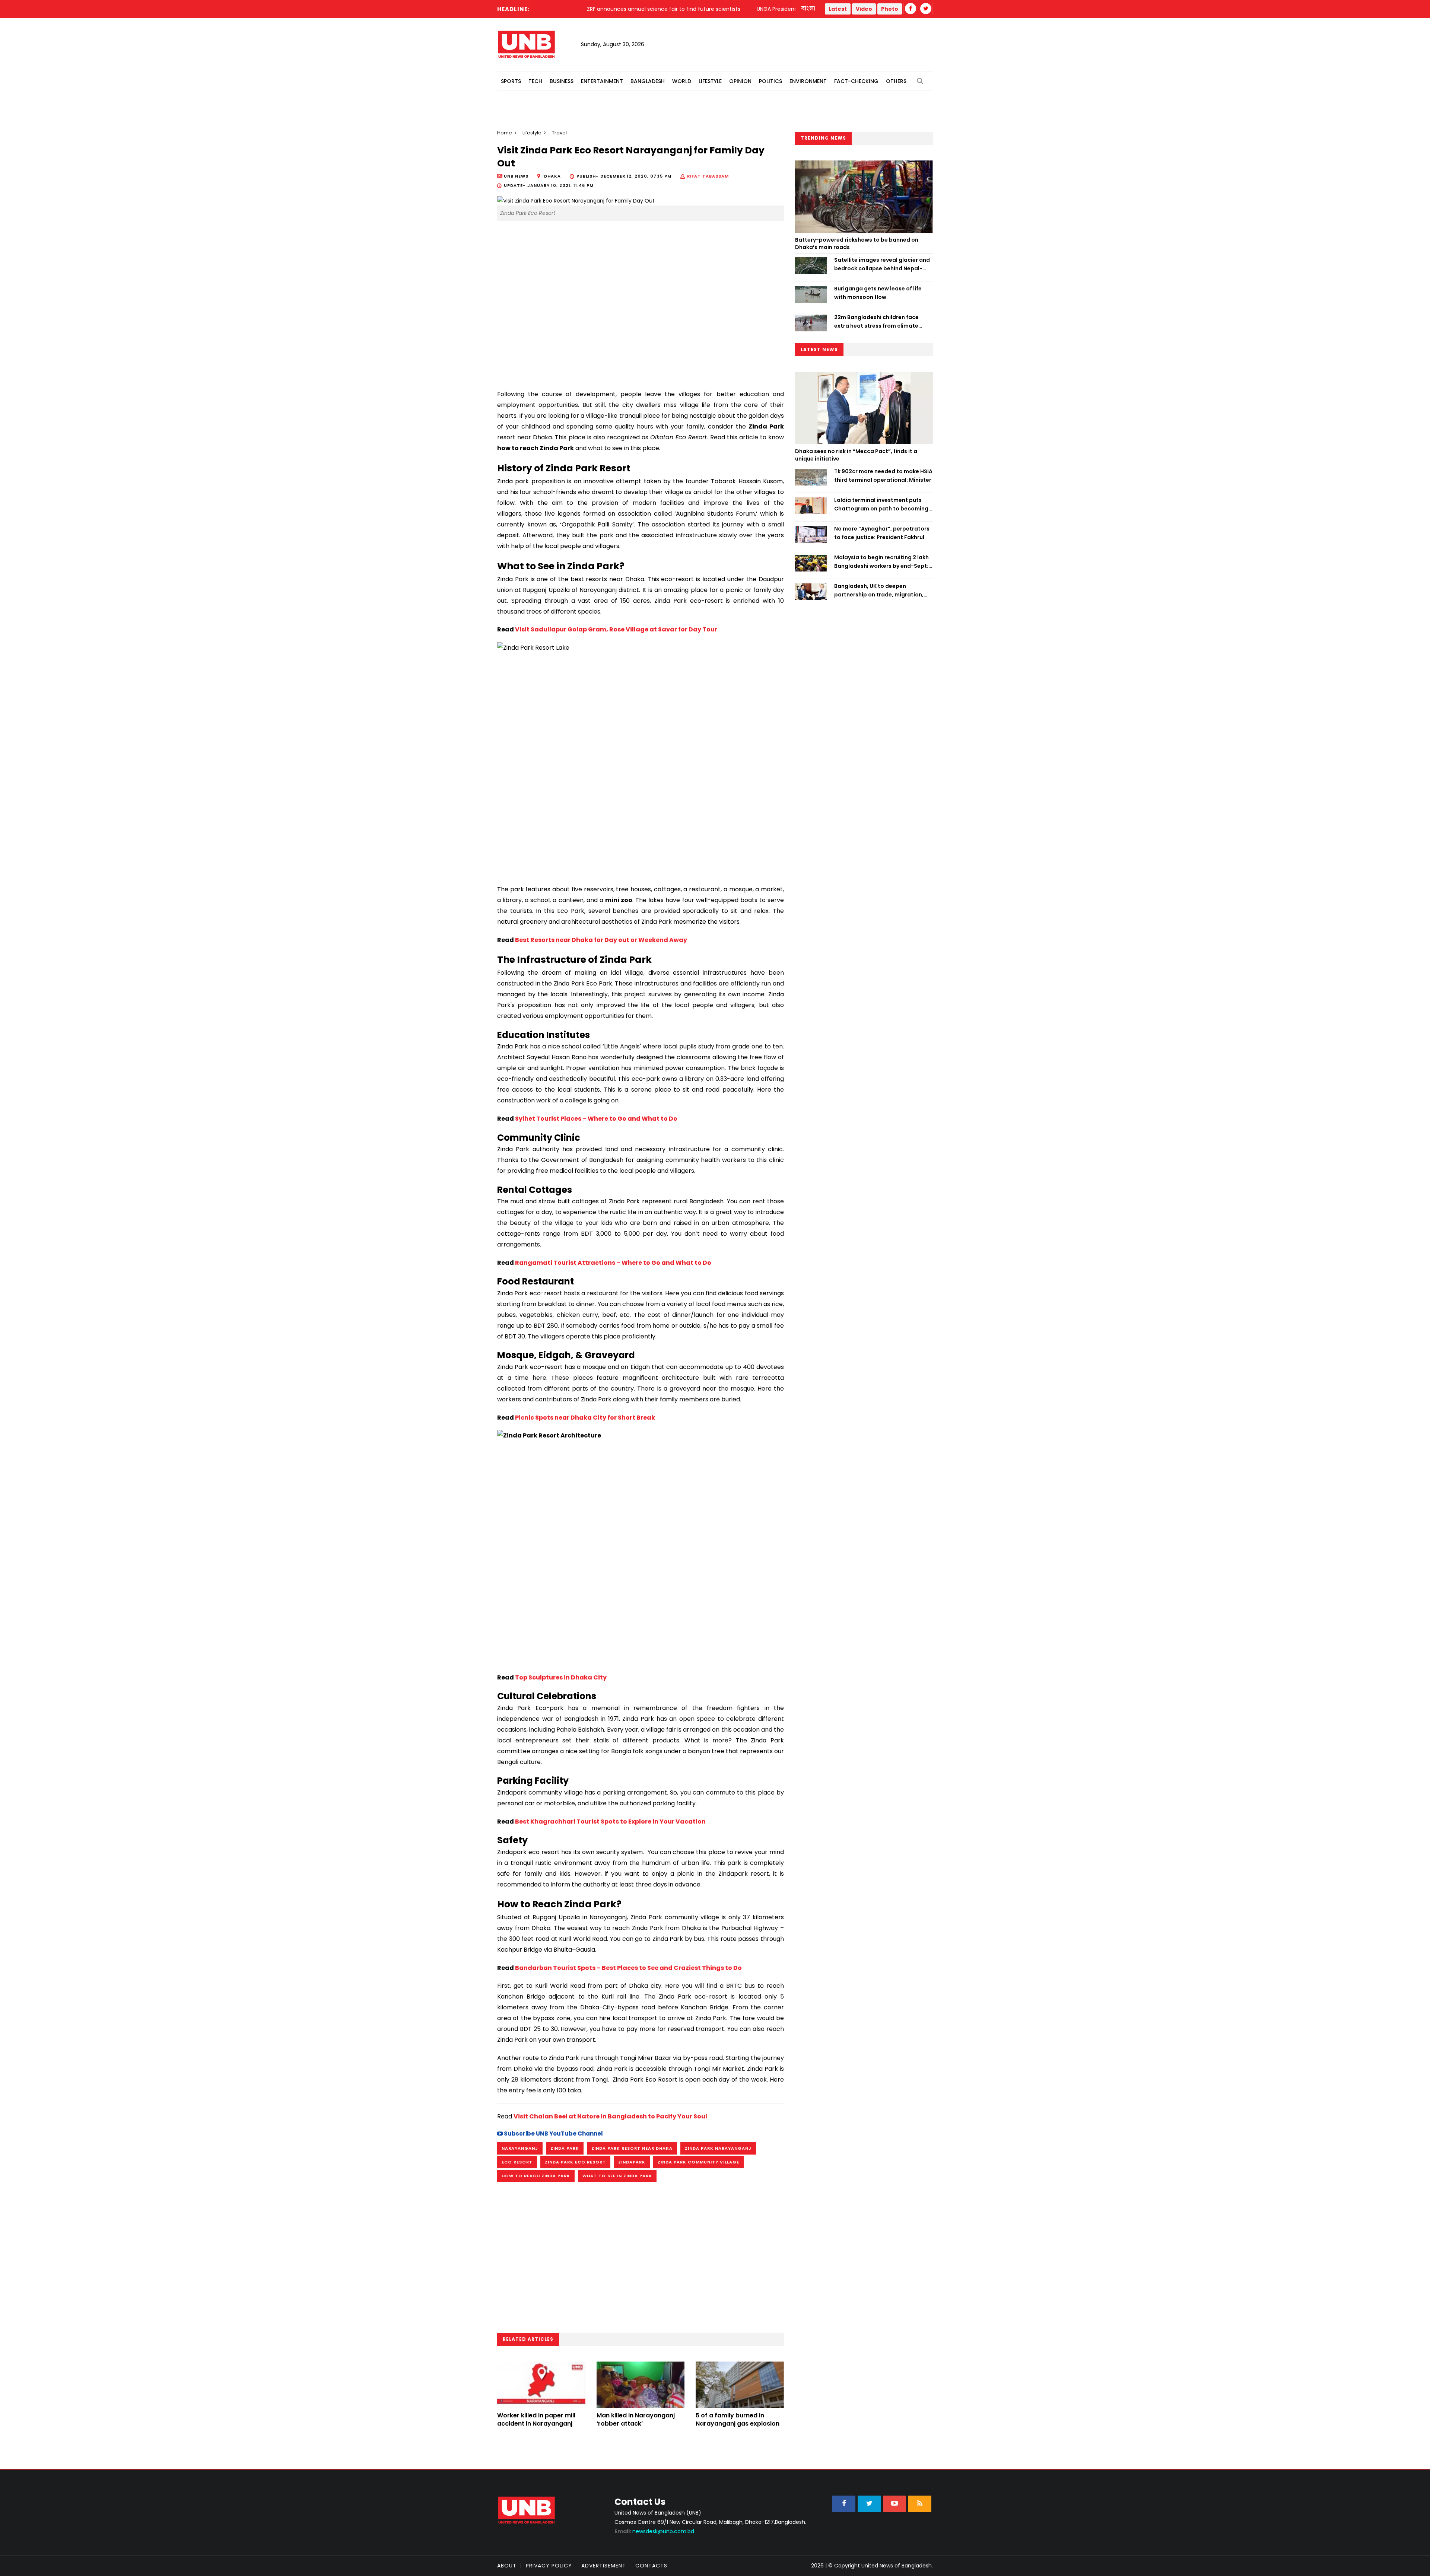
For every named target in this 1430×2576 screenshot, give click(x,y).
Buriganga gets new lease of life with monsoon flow (878, 293)
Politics (770, 81)
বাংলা (808, 9)
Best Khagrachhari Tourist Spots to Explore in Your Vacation (610, 1822)
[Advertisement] (641, 318)
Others (896, 81)
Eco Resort (517, 2162)
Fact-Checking (856, 81)
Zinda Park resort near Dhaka (632, 2148)
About (507, 2566)
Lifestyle (710, 81)
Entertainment (602, 81)
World (682, 81)
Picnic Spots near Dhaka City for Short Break (585, 1418)
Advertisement (604, 2566)
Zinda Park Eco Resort (575, 2162)
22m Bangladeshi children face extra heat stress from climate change (876, 322)
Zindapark (632, 2162)
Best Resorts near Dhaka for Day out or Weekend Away (601, 940)
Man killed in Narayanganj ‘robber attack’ (636, 2419)
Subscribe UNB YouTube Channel (553, 2134)
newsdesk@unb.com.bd (654, 2531)
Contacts (651, 2566)
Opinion (740, 81)
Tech (535, 81)
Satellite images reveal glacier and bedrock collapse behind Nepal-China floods (882, 264)
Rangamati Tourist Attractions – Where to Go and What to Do (613, 1263)
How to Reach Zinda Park (536, 2176)
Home (505, 133)
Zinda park (565, 2148)
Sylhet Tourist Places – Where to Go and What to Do (596, 1119)
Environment (808, 81)
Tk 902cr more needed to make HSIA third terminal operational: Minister (883, 475)
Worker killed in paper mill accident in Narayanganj (536, 2419)
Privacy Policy (549, 2566)
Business (562, 81)
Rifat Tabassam (708, 176)
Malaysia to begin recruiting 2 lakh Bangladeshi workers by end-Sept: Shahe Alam (881, 562)
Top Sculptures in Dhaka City (561, 1677)
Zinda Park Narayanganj (718, 2148)
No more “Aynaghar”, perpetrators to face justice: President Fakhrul (882, 533)
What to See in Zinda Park (617, 2176)
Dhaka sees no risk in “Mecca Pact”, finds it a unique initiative (856, 455)
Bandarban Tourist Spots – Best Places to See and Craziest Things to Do (628, 1968)
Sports (511, 81)
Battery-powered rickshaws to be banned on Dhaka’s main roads (857, 243)
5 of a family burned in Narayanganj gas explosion (738, 2419)
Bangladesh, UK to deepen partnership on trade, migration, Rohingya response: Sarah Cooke (879, 590)
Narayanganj (520, 2148)
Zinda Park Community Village (698, 2162)
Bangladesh (648, 81)
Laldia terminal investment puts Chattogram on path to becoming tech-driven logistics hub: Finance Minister (881, 504)
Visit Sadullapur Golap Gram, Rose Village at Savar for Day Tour (616, 629)
